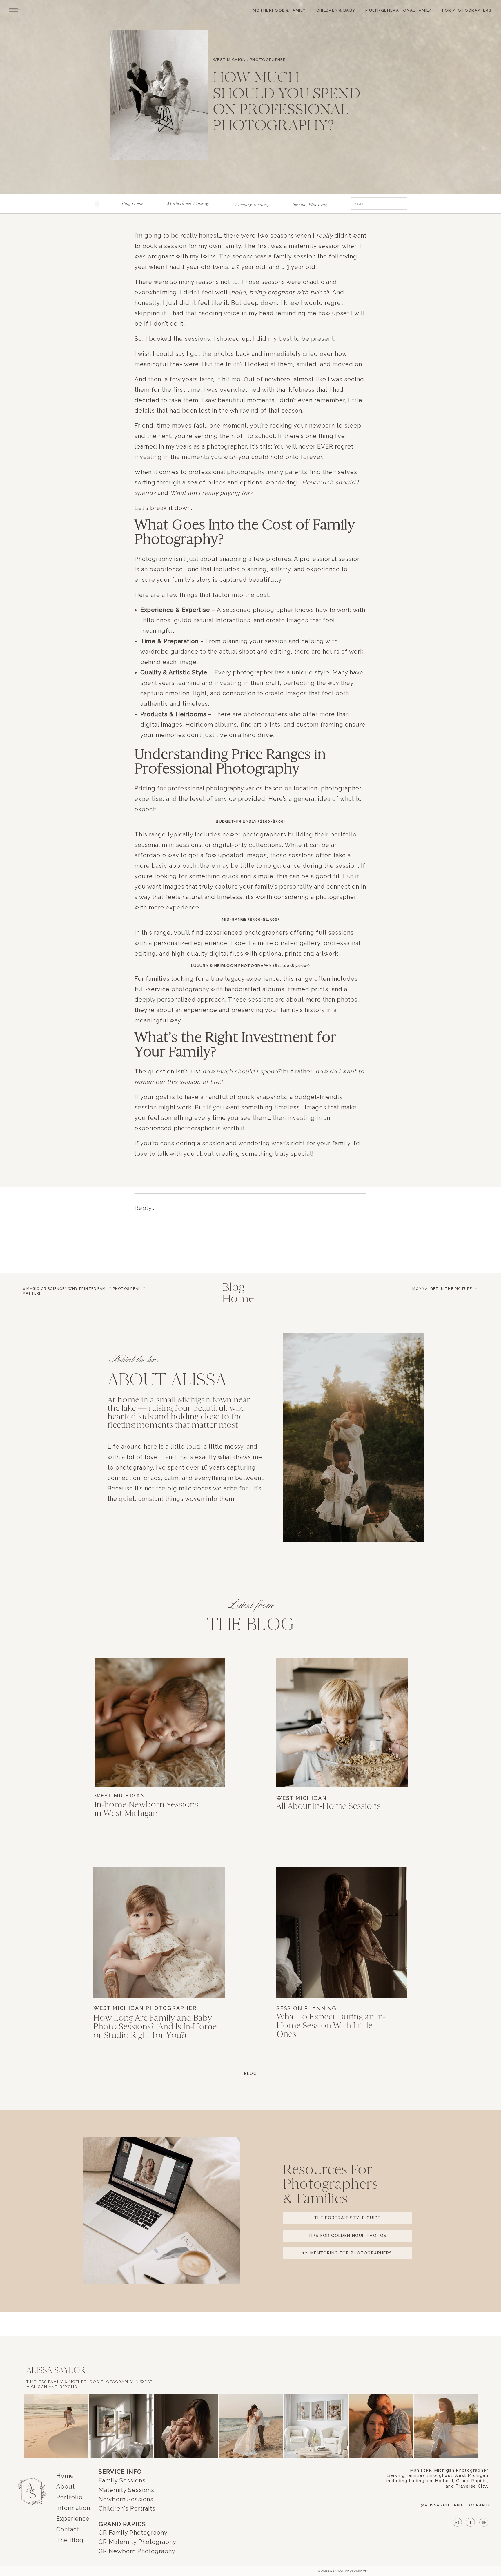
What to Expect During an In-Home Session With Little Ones (331, 2026)
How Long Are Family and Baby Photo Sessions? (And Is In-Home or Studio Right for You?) (155, 2027)
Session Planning (306, 2008)
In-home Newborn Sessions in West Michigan (147, 1809)
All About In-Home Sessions (328, 1806)
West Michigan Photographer (249, 60)
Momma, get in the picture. (443, 1289)
